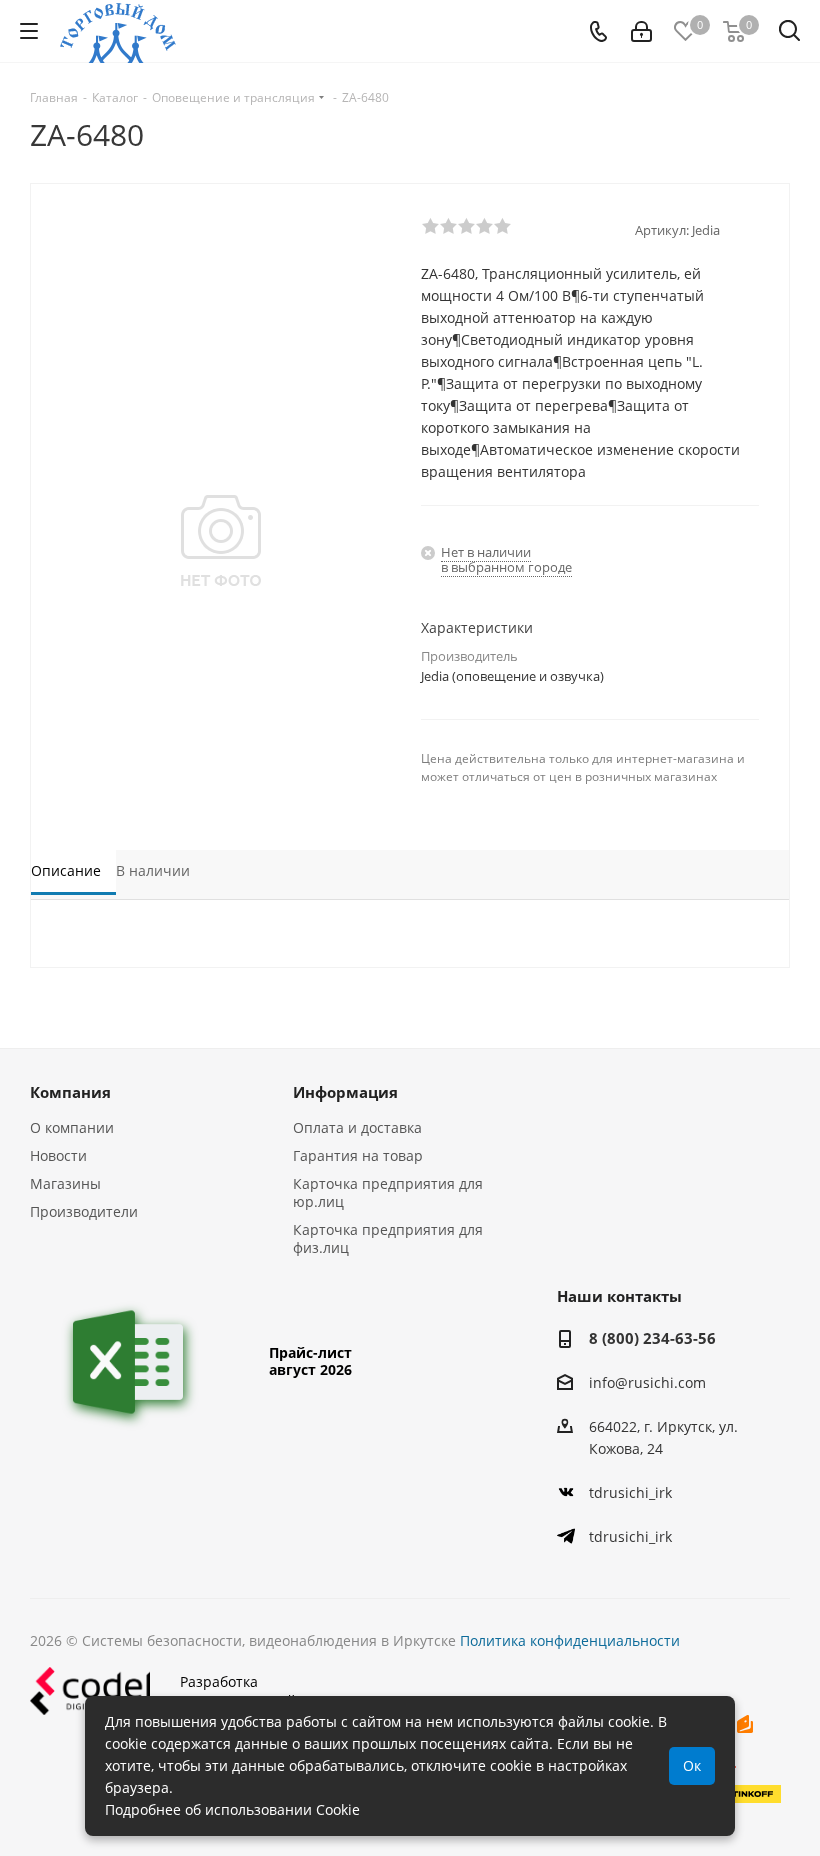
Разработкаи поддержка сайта (245, 1691)
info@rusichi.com (647, 1382)
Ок (692, 1765)
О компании (72, 1127)
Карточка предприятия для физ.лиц (388, 1238)
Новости (58, 1155)
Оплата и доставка (357, 1127)
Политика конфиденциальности (570, 1640)
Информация (345, 1092)
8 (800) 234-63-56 (652, 1338)
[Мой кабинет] (641, 31)
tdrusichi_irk (630, 1492)
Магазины (65, 1183)
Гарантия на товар (358, 1155)
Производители (84, 1211)
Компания (70, 1092)
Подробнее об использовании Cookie (232, 1809)
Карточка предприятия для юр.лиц (388, 1192)
